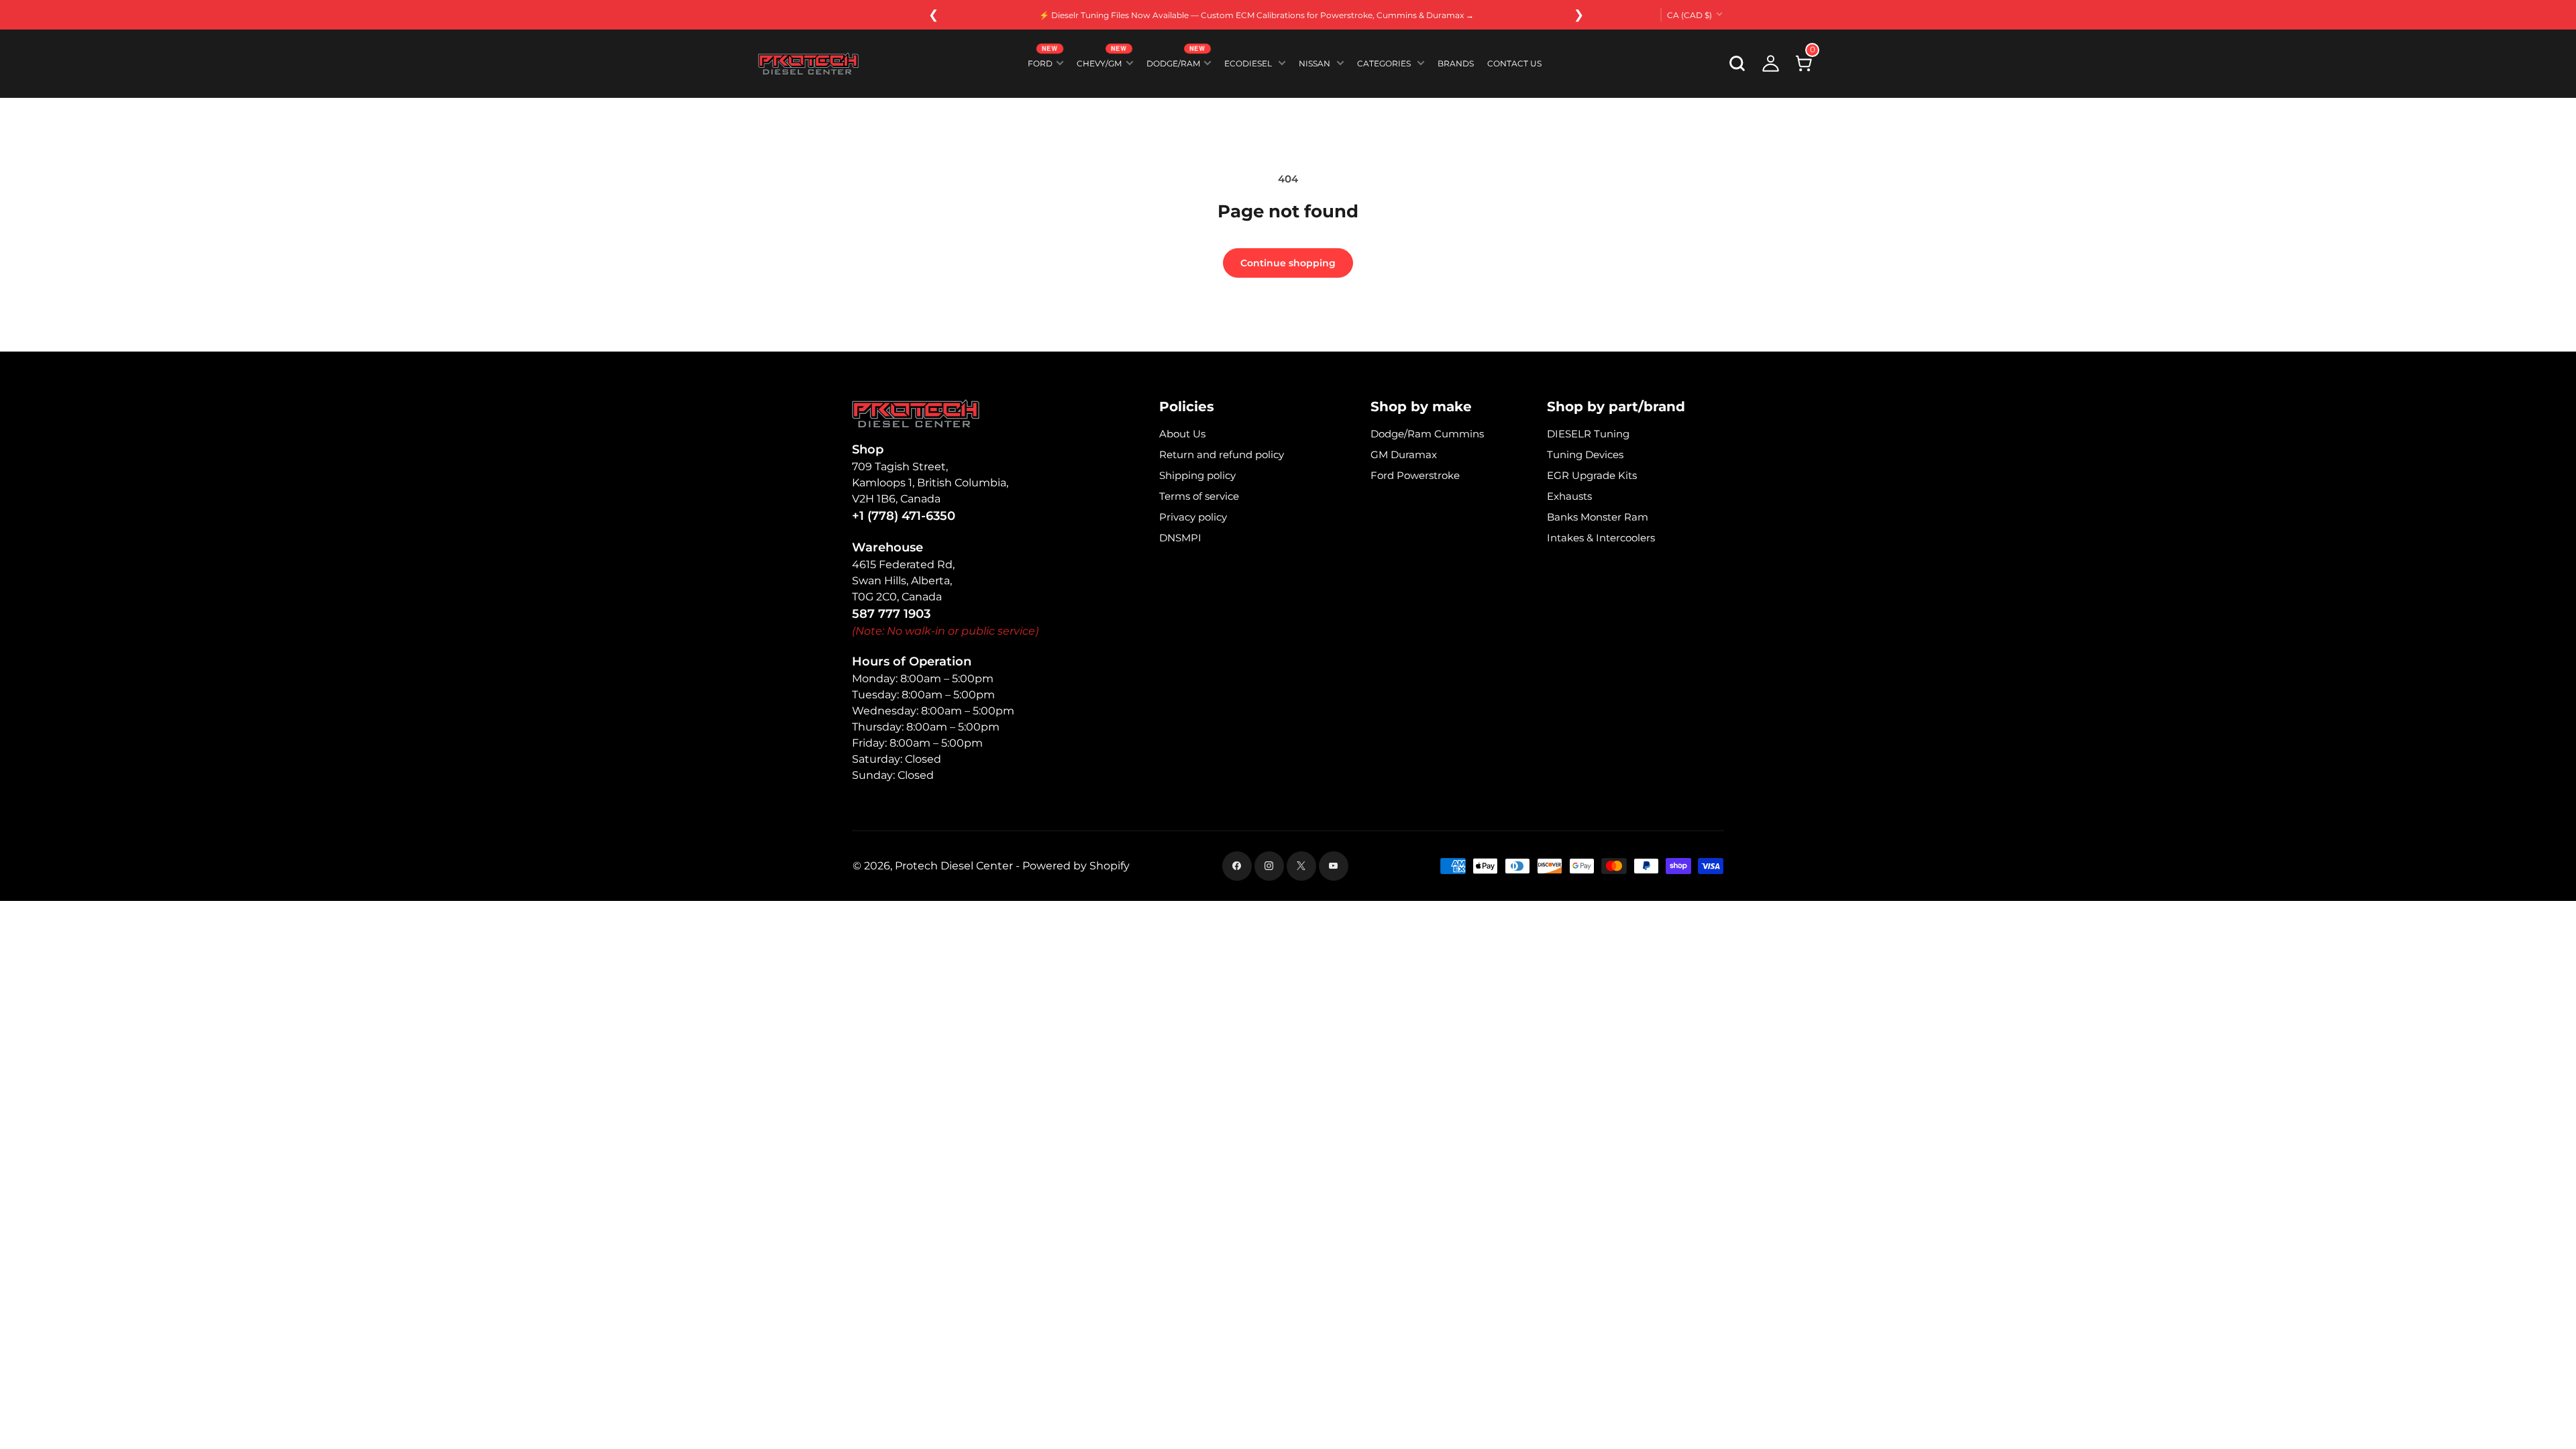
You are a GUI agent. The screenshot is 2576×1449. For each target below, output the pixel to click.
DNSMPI (1180, 538)
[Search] (1737, 64)
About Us (1182, 434)
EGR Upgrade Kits (1592, 475)
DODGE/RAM (1176, 61)
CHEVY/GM (1102, 61)
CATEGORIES (1384, 63)
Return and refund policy (1222, 454)
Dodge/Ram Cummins (1427, 434)
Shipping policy (1197, 475)
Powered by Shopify (1076, 866)
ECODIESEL (1248, 63)
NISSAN (1314, 63)
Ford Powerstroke (1415, 475)
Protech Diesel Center (954, 866)
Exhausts (1569, 496)
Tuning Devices (1585, 454)
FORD (1043, 61)
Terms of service (1199, 496)
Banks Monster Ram (1598, 517)
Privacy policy (1193, 517)
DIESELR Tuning (1588, 434)
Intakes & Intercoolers (1601, 538)
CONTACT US (1514, 63)
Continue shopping (1288, 263)
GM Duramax (1404, 454)
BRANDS (1456, 63)
